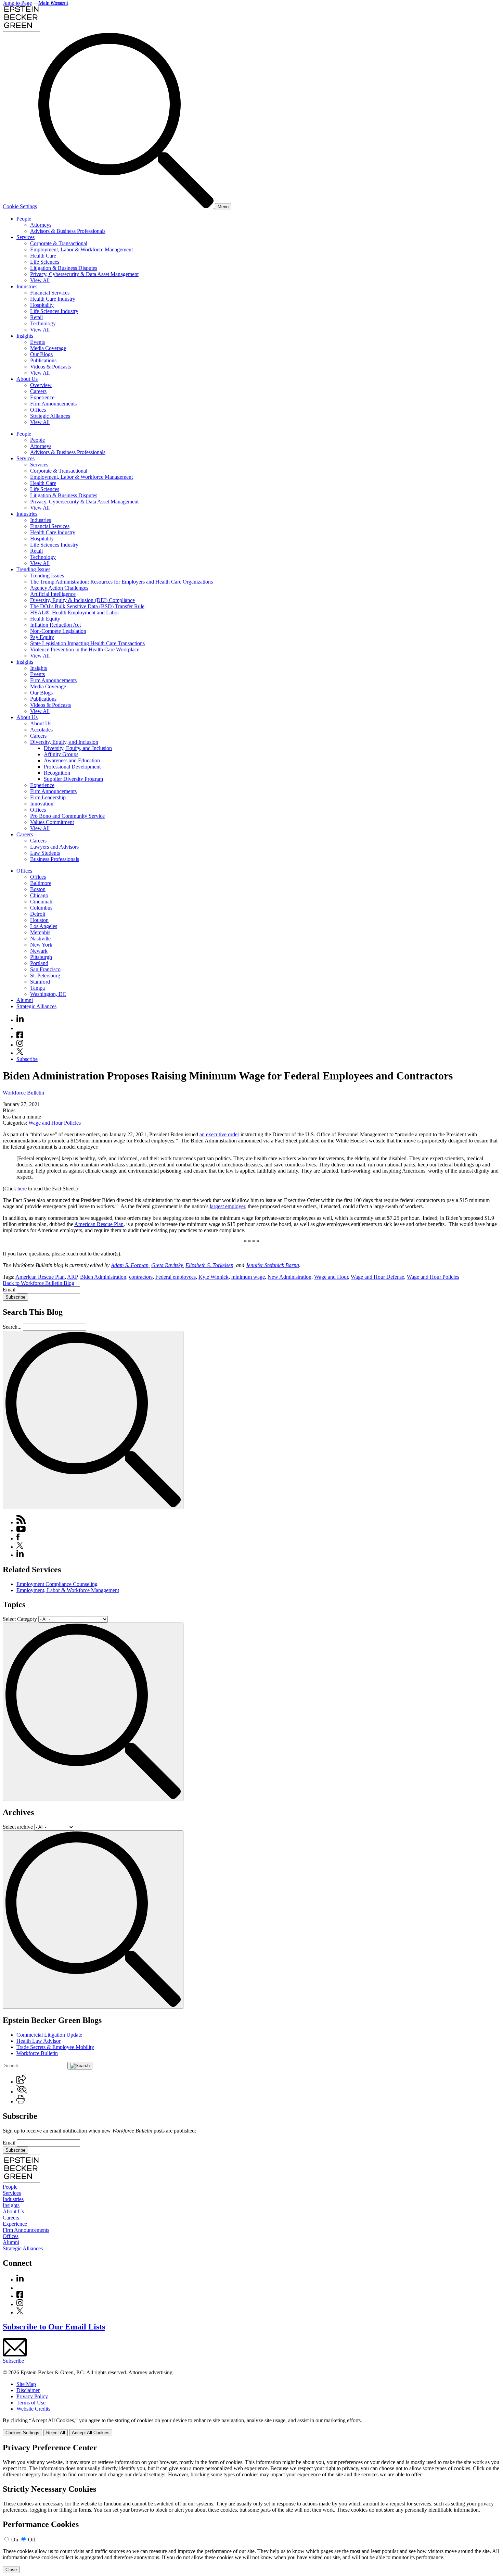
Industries (27, 286)
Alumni (25, 1000)
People (24, 219)
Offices (38, 410)
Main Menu (51, 3)
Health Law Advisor (38, 2041)
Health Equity (45, 619)
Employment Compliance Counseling (57, 1584)
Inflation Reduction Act (55, 625)
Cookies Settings (22, 2433)
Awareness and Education (72, 760)
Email (10, 1290)
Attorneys (41, 225)
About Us (27, 379)
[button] (21, 2082)
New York (41, 945)
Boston (38, 889)
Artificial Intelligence (53, 594)
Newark (39, 951)
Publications (43, 360)
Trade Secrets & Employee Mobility (55, 2047)
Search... (12, 1327)
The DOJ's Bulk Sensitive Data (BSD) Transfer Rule (87, 606)
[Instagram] (20, 1045)
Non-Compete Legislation (58, 631)
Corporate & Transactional (59, 243)
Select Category (20, 1619)
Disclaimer (28, 2390)
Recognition (57, 773)
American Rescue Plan (99, 1224)
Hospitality (42, 305)
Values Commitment (52, 822)
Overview (41, 385)
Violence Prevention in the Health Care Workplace (85, 649)
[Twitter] (20, 1053)
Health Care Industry (53, 299)
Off (32, 2540)
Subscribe (27, 1059)
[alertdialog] (251, 2508)
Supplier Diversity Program (73, 779)
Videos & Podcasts (50, 367)
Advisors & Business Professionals (68, 231)
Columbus (41, 908)
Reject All (56, 2433)
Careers (38, 391)
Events (37, 342)
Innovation (42, 804)
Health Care (43, 256)
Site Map (26, 2384)
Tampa (37, 988)
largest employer (227, 1206)
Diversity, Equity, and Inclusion (64, 742)
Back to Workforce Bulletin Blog (38, 1283)
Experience (42, 397)
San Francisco (45, 969)
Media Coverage (48, 348)
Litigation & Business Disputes (64, 268)
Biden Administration (103, 1277)
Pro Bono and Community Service (67, 816)
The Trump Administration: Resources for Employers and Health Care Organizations (121, 582)
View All (40, 280)
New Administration (289, 1277)
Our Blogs (41, 354)
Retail (36, 317)
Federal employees (176, 1277)
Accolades (41, 730)
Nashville (40, 939)
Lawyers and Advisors (54, 847)
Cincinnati (41, 902)
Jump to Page (17, 3)
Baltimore (41, 883)
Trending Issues (33, 569)
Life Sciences (45, 262)
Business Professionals (55, 859)
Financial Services (50, 293)
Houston (39, 920)
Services (25, 237)
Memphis (40, 932)
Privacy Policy (32, 2396)
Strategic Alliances (50, 416)
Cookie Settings (20, 206)
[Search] (127, 206)
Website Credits (33, 2409)
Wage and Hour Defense (377, 1277)
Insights (25, 336)
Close (11, 2570)
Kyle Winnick (214, 1277)
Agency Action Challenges (59, 588)
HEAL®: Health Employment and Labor (75, 612)
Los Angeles (44, 926)
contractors (141, 1277)
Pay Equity (42, 637)
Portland (39, 963)
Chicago (39, 895)
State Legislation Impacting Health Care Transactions (87, 643)
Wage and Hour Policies (55, 1123)
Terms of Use (31, 2403)
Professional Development (72, 767)
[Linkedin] (20, 1020)
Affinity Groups (61, 754)
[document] (251, 2508)
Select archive (18, 1827)
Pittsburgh (41, 957)
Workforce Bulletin (23, 1093)
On (15, 2540)
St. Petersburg (45, 976)
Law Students (45, 853)
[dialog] (251, 2427)
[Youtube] (20, 1028)
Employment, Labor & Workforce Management (81, 249)
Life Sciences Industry (54, 311)
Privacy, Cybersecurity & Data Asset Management (84, 274)
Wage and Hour (331, 1277)
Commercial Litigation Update (49, 2035)
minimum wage (248, 1277)
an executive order (219, 1134)
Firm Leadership (48, 797)
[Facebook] (20, 1036)
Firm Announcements (53, 404)
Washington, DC (48, 994)
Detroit (38, 914)
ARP (72, 1277)
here (22, 1189)
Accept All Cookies (91, 2433)
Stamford (40, 982)
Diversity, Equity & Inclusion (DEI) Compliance (82, 600)
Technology (43, 323)
